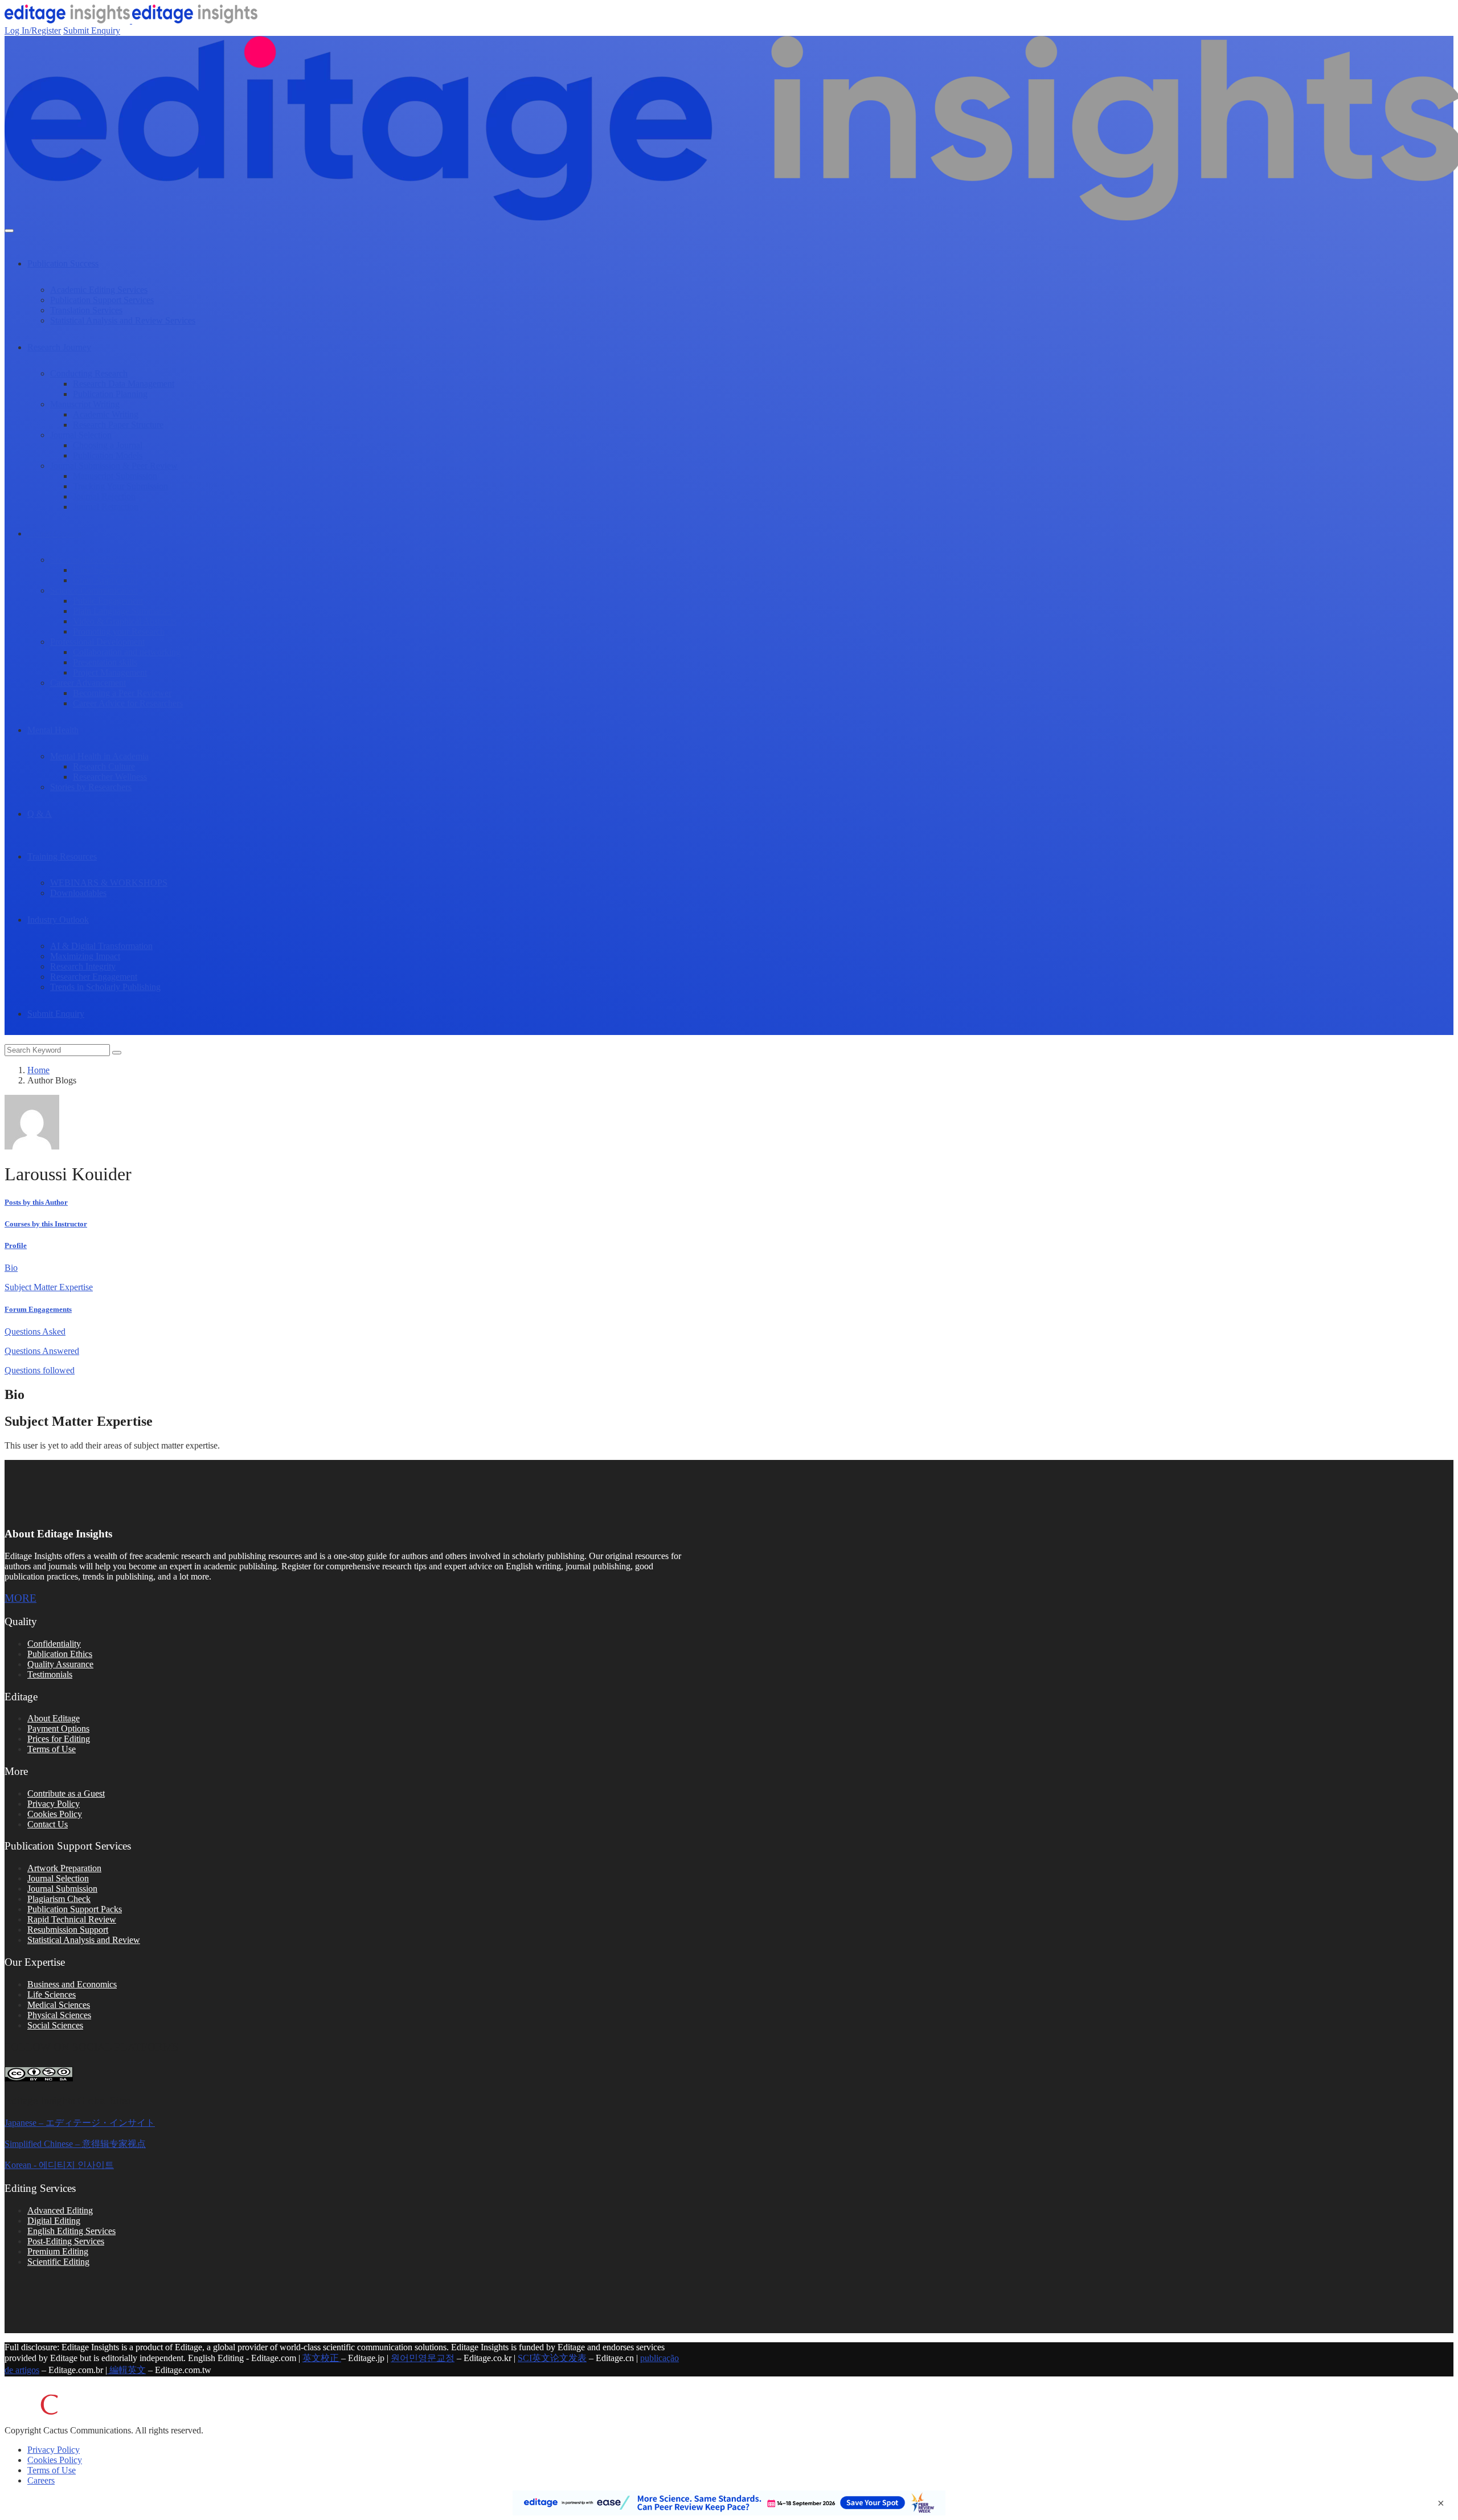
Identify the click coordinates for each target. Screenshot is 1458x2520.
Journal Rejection (104, 496)
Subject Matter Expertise (49, 1287)
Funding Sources (103, 570)
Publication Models (108, 455)
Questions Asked (35, 1331)
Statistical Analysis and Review (84, 1940)
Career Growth (54, 533)
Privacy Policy (54, 1804)
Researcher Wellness (110, 777)
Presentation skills (105, 662)
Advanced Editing (60, 2210)
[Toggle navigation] (9, 231)
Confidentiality (54, 1644)
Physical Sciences (59, 2015)
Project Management (110, 672)
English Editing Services (71, 2231)
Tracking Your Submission (120, 486)
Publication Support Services (102, 300)
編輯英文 (126, 2370)
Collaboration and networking (127, 652)
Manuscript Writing (85, 404)
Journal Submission (62, 1889)
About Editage (54, 1718)
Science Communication (94, 590)
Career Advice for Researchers (128, 703)
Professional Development (97, 642)
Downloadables (78, 893)
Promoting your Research (119, 631)
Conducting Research (89, 373)
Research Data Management (124, 384)
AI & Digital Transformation (101, 946)
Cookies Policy (55, 1814)
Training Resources (62, 856)
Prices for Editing (59, 1739)
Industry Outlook (58, 920)
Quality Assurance (60, 1664)
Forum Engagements (38, 1309)
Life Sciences (52, 1995)
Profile (16, 1245)
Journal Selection (81, 435)
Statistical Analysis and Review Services (123, 320)
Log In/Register (33, 30)
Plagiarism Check (59, 1899)
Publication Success (63, 263)
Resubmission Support (68, 1930)
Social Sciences (55, 2025)
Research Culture (104, 766)
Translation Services (86, 310)
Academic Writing (106, 414)
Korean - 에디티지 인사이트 (59, 2165)
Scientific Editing (58, 2262)
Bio (11, 1268)
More (21, 1598)
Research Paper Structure (118, 425)
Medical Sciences (59, 2005)
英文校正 (322, 2358)
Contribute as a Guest (66, 1793)
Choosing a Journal (108, 445)
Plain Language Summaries (122, 611)
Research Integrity (83, 966)
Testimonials (50, 1674)
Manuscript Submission (115, 476)
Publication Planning (110, 394)
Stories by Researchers (91, 787)
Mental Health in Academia (99, 756)
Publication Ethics (60, 1654)
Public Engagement (108, 601)
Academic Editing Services (99, 290)
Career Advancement (88, 683)
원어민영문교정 (423, 2358)
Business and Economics (72, 1984)
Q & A (40, 814)
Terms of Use (52, 1749)
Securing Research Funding (100, 560)
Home (38, 1070)
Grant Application (105, 580)
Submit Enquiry (92, 30)
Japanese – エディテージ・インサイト (80, 2123)
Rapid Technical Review (72, 1919)
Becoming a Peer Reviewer (122, 693)
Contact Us (48, 1824)
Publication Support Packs (75, 1909)
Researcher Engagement (94, 977)
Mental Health (53, 730)
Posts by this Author (36, 1202)
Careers (41, 2480)
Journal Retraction (106, 507)
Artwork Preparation (64, 1868)
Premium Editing (58, 2251)
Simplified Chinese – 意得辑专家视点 (75, 2144)
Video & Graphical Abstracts (125, 621)
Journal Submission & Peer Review (114, 466)
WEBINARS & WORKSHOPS (109, 883)
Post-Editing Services (66, 2241)
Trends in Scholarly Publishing (105, 987)
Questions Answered (42, 1351)
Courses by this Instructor (46, 1224)
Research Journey (59, 347)
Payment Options (58, 1729)
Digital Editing (54, 2221)
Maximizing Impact (85, 956)
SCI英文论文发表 (552, 2358)
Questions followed (40, 1370)
